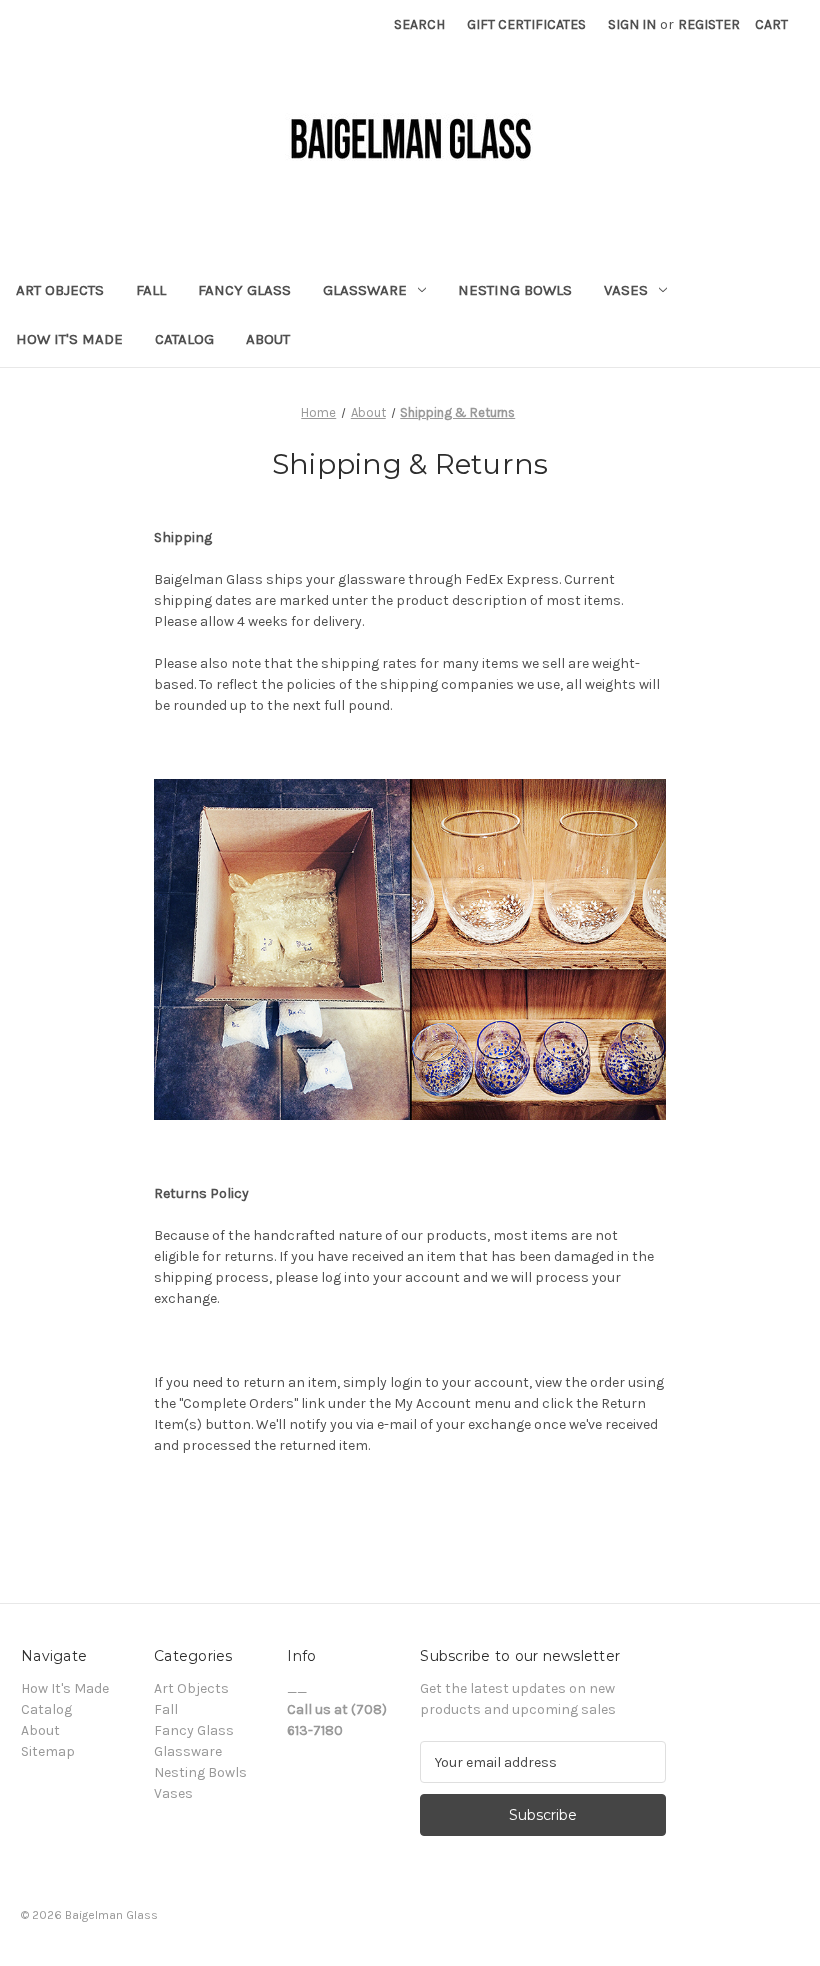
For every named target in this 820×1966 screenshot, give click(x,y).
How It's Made (69, 339)
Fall (151, 290)
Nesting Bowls (515, 290)
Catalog (184, 339)
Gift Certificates (526, 24)
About (268, 339)
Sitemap (48, 1751)
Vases (626, 290)
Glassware (365, 290)
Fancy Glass (244, 290)
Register (709, 24)
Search (419, 24)
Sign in (632, 24)
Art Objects (60, 290)
